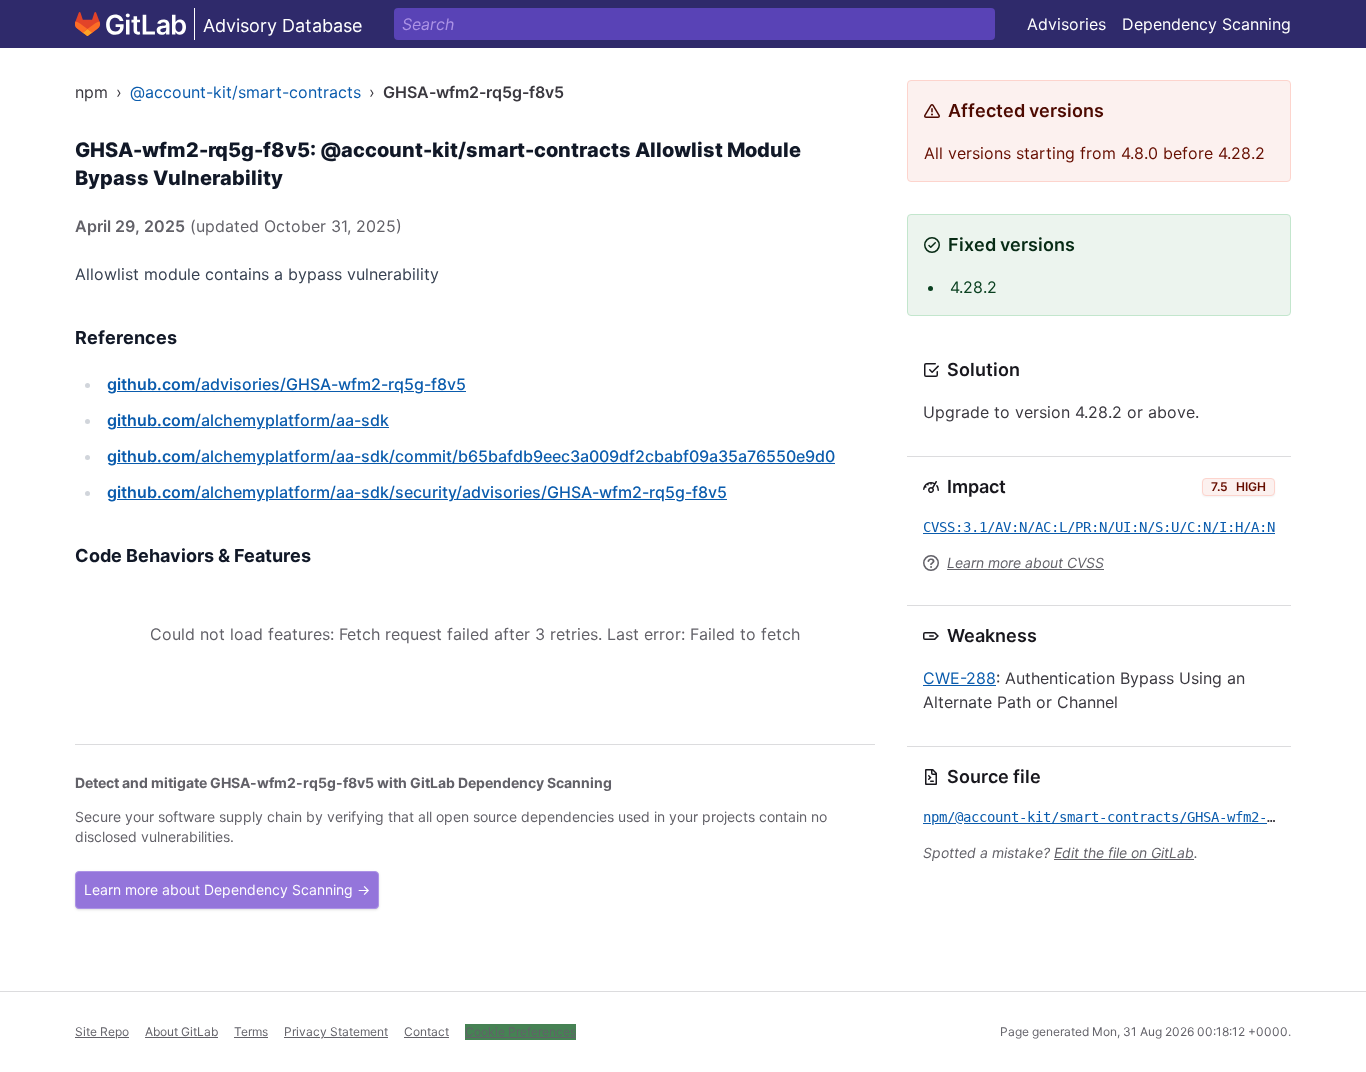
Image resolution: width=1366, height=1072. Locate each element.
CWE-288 (959, 678)
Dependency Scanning (1206, 24)
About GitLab (181, 1031)
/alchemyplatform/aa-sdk (248, 420)
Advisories (1066, 24)
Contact (426, 1031)
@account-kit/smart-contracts (245, 92)
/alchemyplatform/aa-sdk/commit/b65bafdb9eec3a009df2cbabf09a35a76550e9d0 (471, 456)
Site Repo (102, 1031)
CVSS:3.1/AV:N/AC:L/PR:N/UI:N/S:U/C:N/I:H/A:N (1099, 527)
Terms (251, 1031)
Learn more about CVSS (1025, 562)
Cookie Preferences (520, 1031)
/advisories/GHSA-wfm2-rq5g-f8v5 (286, 384)
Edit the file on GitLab (1124, 852)
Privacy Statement (336, 1031)
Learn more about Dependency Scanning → (227, 889)
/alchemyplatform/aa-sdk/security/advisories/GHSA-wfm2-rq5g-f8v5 (417, 492)
